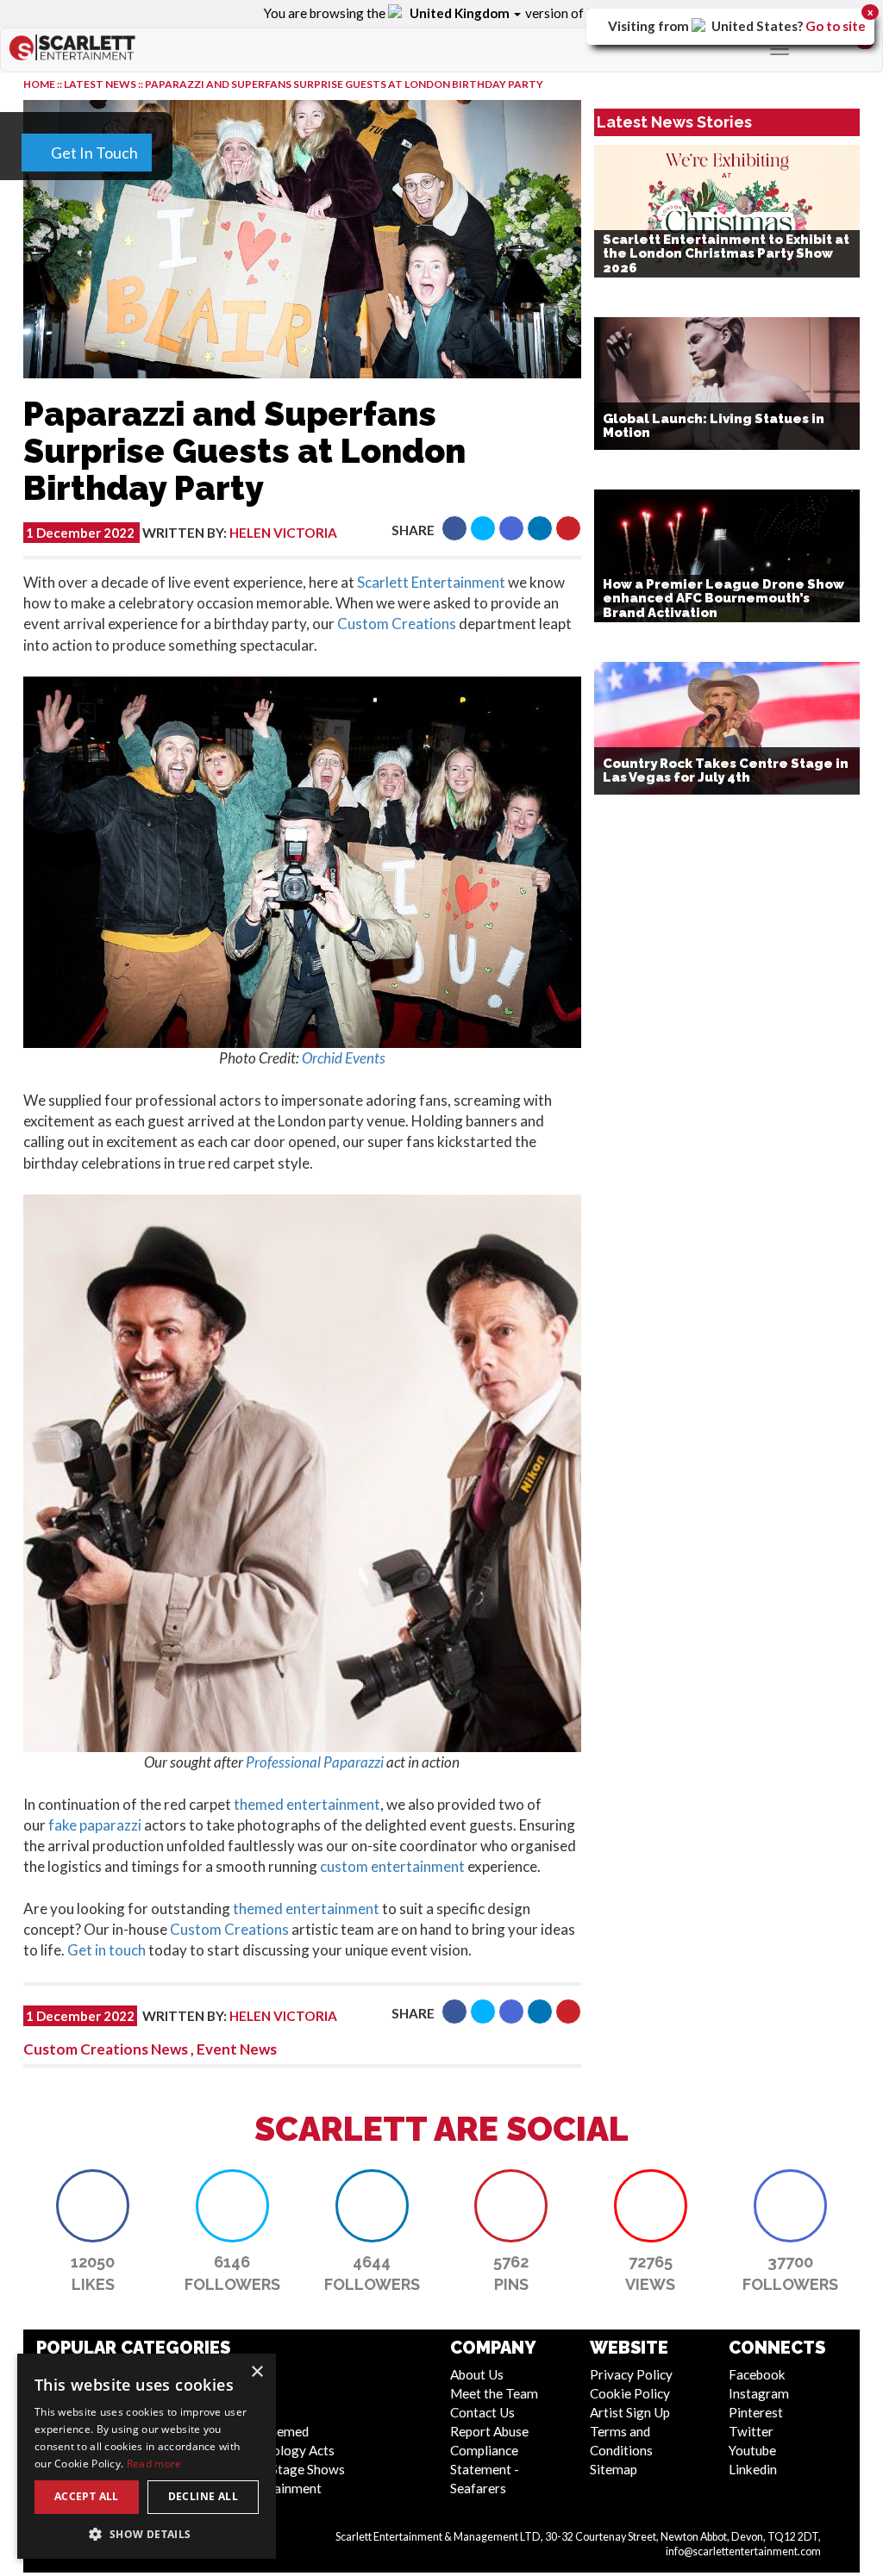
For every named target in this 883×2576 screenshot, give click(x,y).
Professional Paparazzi (315, 1762)
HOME (39, 84)
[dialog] (147, 2456)
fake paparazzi (95, 1825)
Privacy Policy (631, 2374)
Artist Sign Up (630, 2412)
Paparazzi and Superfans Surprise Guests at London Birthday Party (344, 84)
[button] (454, 528)
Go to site (836, 26)
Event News (237, 2049)
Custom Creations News (106, 2049)
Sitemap (614, 2469)
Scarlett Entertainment (431, 582)
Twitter (751, 2431)
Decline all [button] (203, 2496)
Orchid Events (344, 1058)
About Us (477, 2374)
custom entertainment (392, 1866)
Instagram (759, 2393)
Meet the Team (494, 2393)
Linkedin (753, 2469)
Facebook (757, 2374)
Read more (154, 2464)
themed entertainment (307, 1804)
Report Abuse (489, 2431)
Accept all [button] (87, 2496)
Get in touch (106, 1950)
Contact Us (482, 2412)
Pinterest (756, 2412)
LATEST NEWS (101, 84)
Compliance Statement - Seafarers (485, 2469)
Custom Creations (397, 624)
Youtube (752, 2450)
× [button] (257, 2372)
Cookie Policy (630, 2393)
